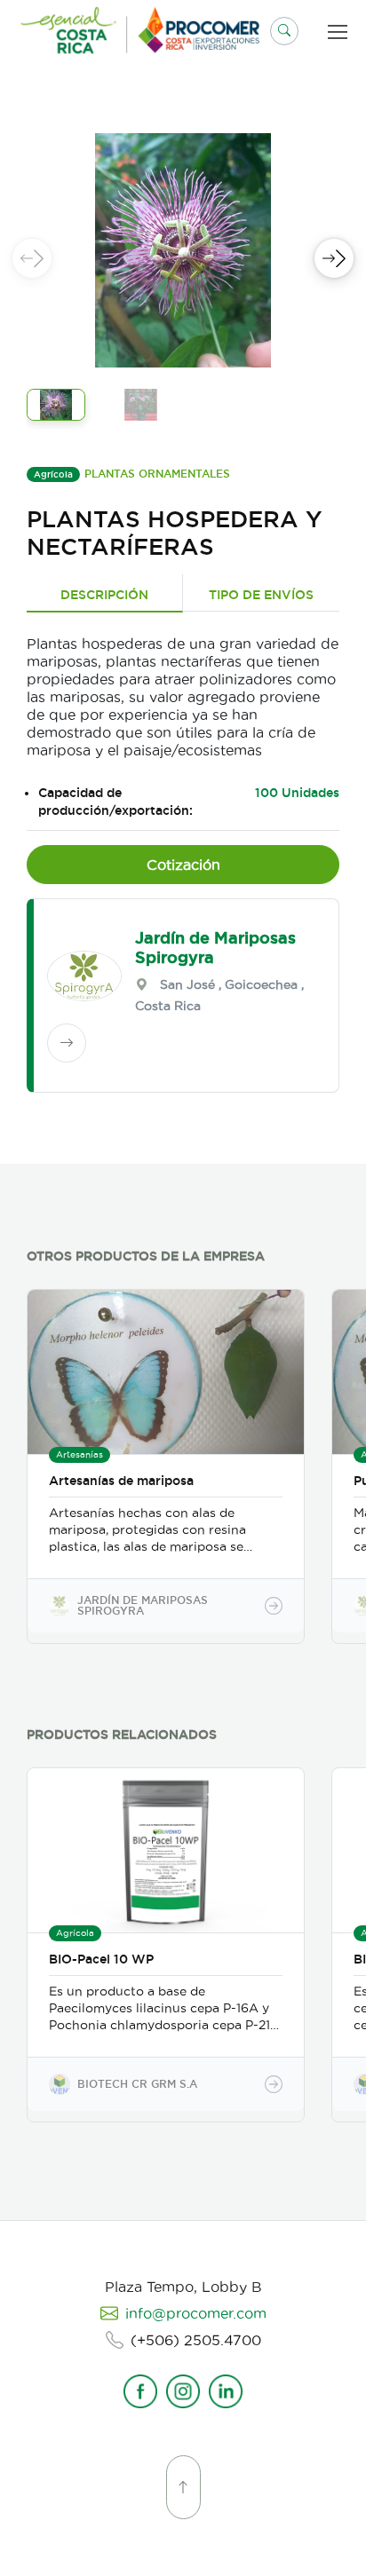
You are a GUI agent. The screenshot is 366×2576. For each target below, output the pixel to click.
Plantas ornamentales (157, 474)
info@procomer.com (196, 2313)
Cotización (183, 865)
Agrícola (53, 474)
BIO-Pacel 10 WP (101, 1959)
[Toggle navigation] (341, 32)
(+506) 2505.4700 (196, 2340)
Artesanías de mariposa (121, 1481)
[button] (284, 31)
